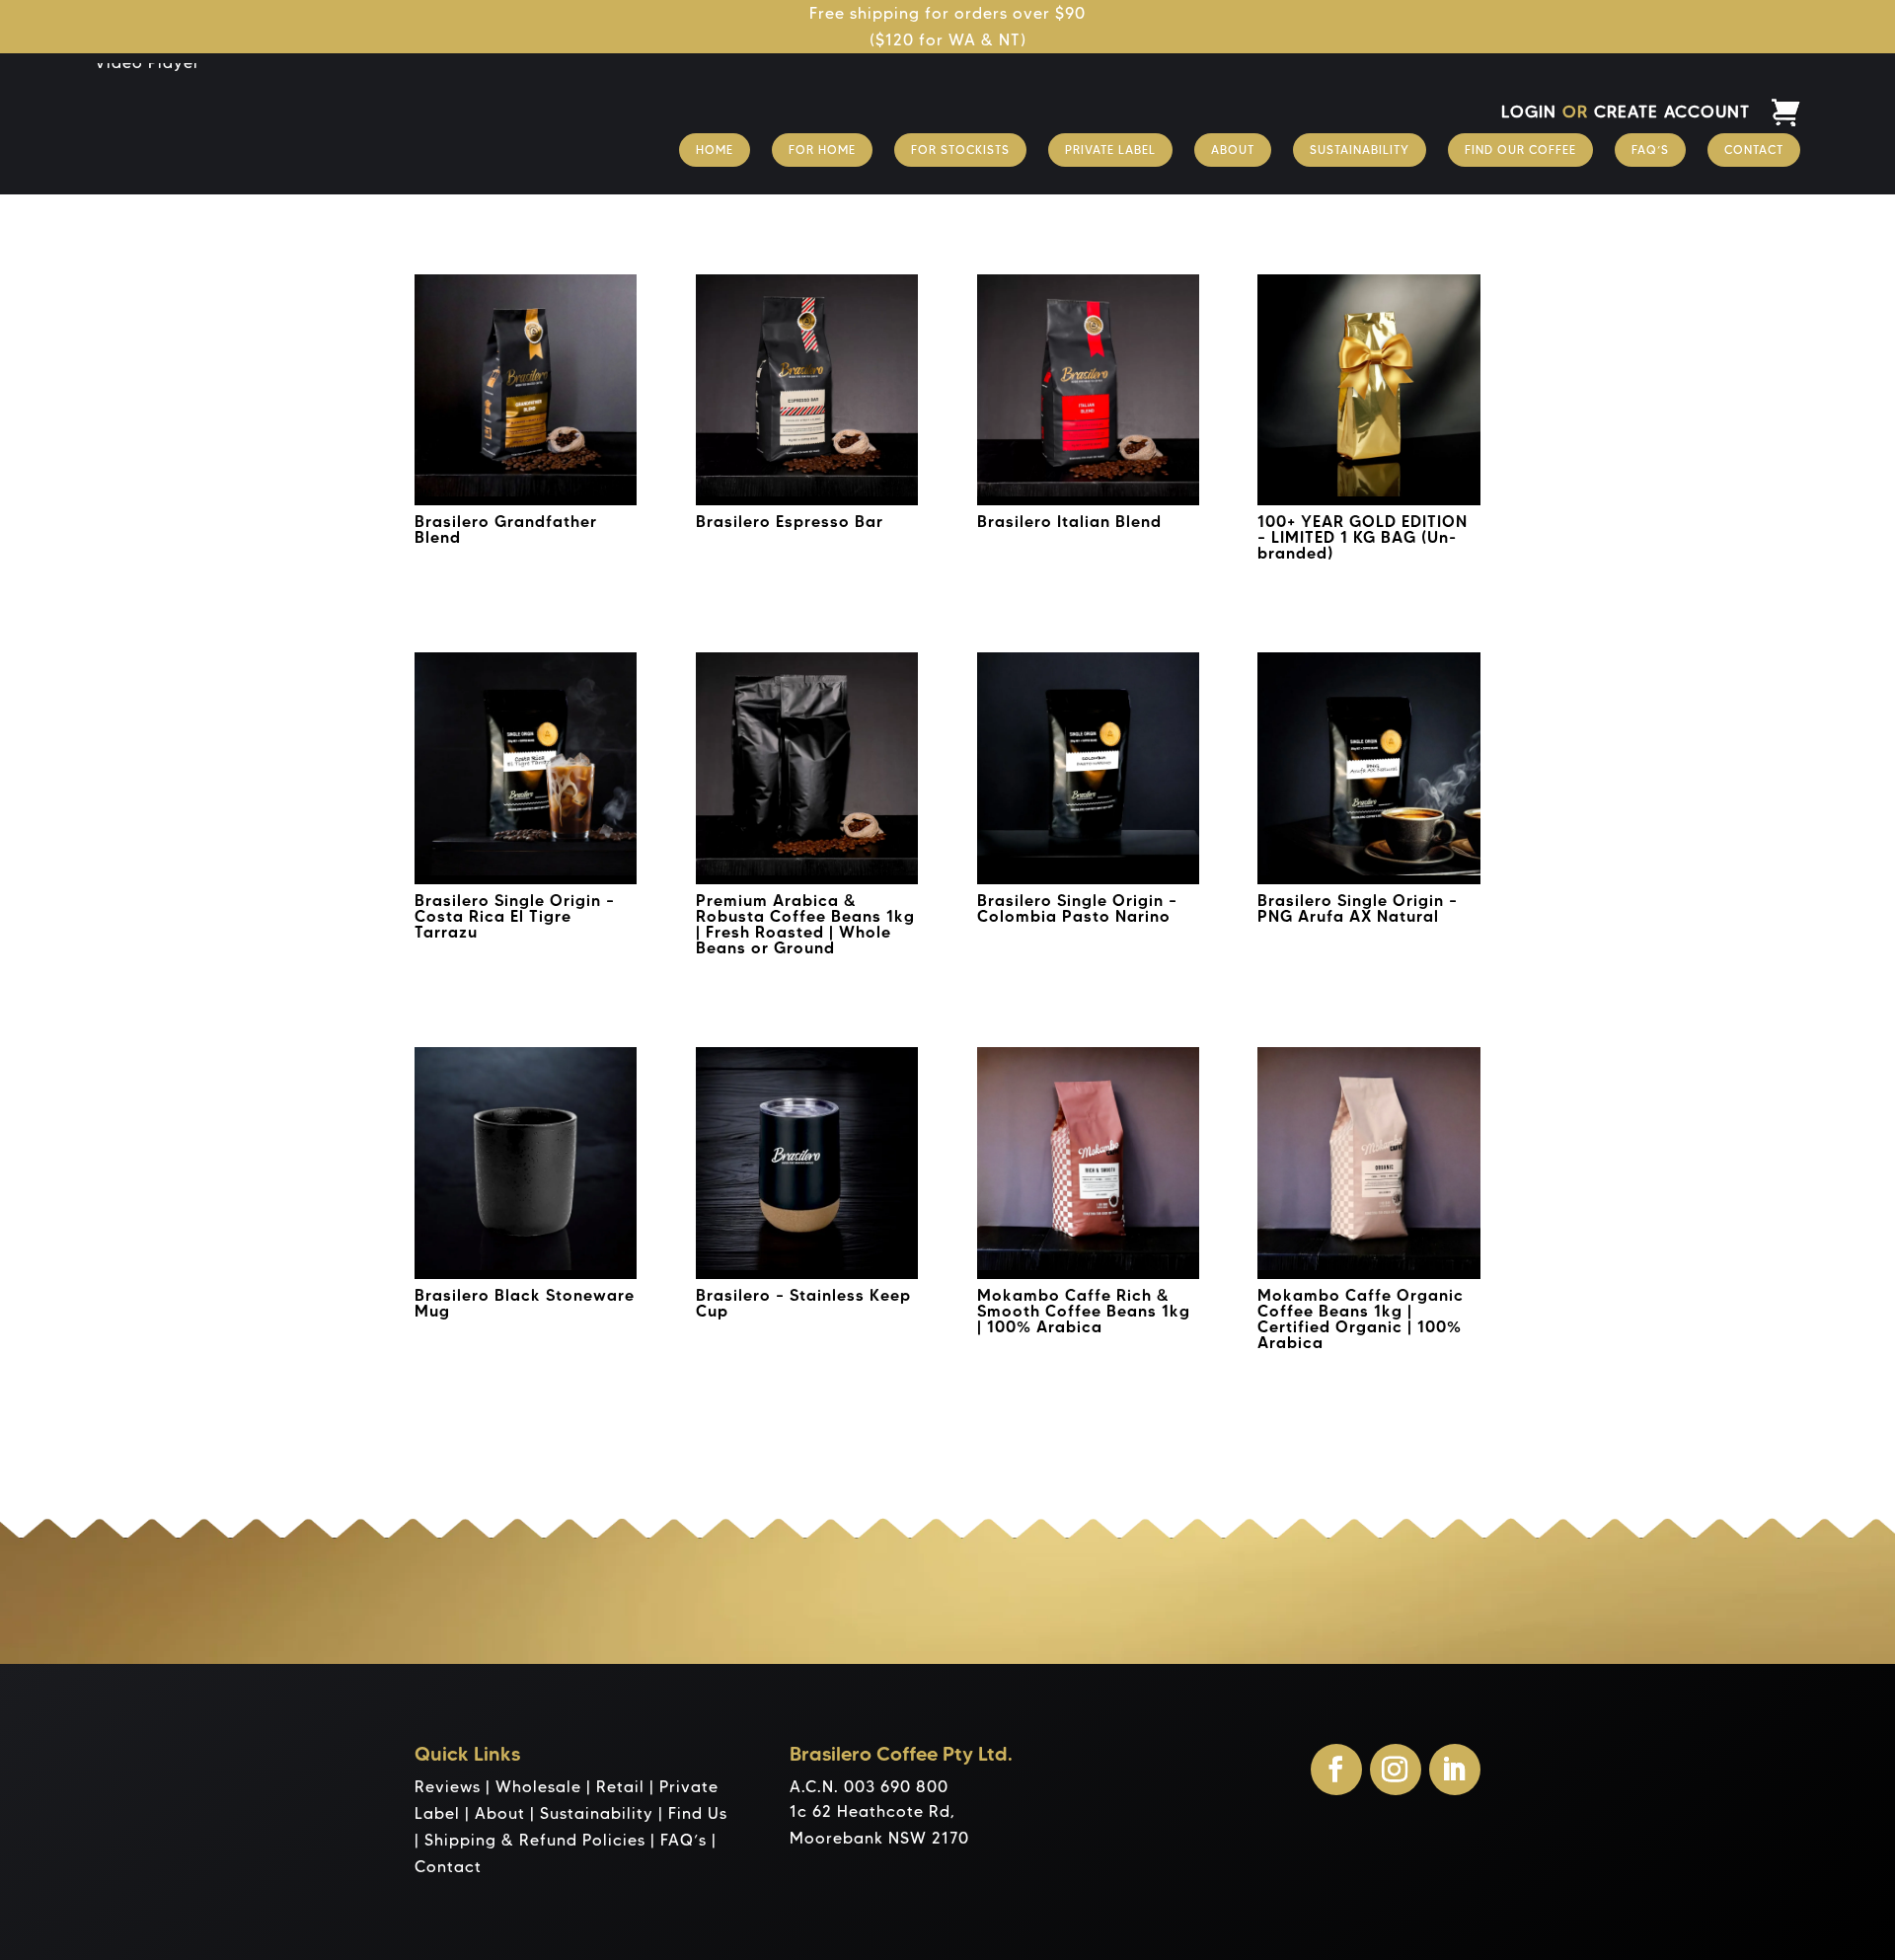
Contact (1754, 150)
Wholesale (538, 1787)
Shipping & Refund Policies (535, 1840)
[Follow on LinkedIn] (1455, 1770)
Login (1529, 112)
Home (715, 150)
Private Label (1110, 150)
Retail (620, 1787)
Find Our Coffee (1520, 150)
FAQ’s (1650, 150)
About (1233, 150)
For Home (822, 150)
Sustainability (1360, 150)
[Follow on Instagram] (1396, 1770)
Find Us (698, 1813)
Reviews (448, 1787)
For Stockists (960, 150)
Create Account (1672, 112)
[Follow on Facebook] (1336, 1770)
